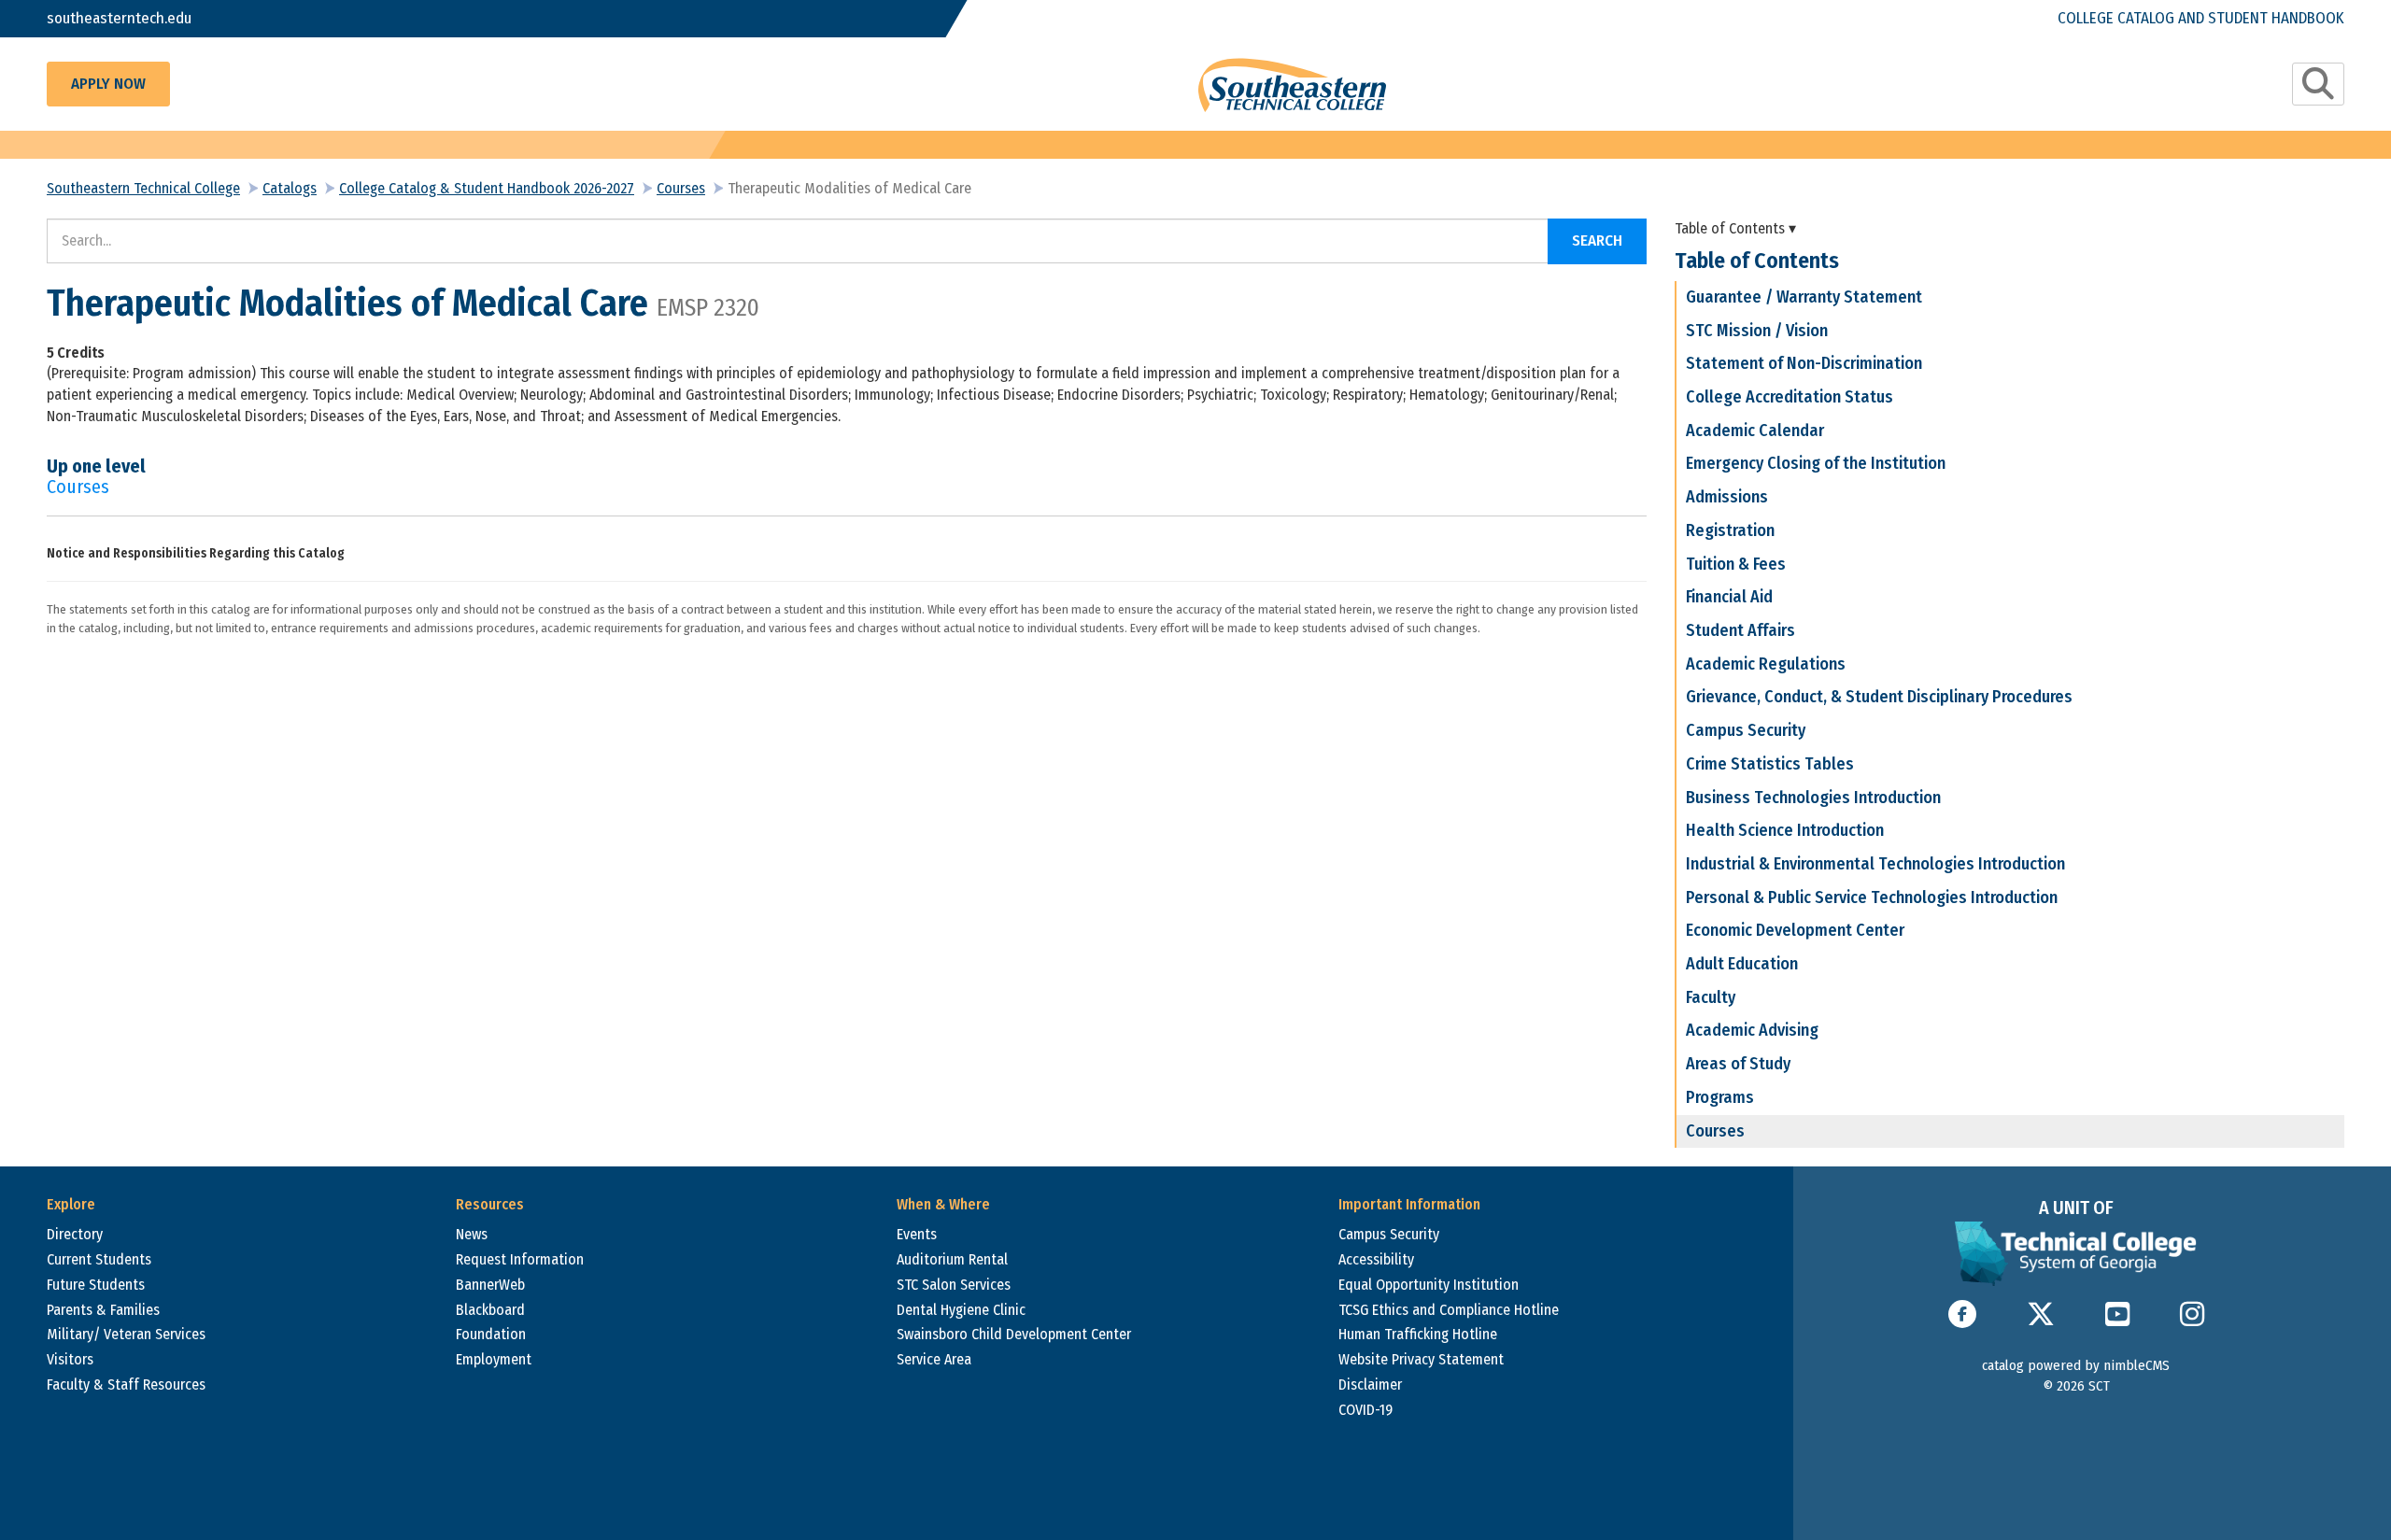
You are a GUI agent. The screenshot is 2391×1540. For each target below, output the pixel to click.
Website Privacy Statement (1421, 1359)
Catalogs (290, 188)
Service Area (934, 1359)
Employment (494, 1359)
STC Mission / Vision (1757, 331)
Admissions (1727, 497)
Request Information (520, 1259)
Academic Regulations (1766, 664)
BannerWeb (490, 1285)
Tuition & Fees (1736, 564)
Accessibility (1376, 1259)
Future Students (96, 1285)
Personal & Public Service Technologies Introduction (1872, 897)
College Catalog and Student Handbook (2201, 18)
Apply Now (108, 84)
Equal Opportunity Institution (1429, 1285)
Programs (1720, 1097)
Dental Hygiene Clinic (961, 1310)
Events (917, 1234)
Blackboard (490, 1310)
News (472, 1234)
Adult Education (1742, 964)
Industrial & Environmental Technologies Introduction (1875, 864)
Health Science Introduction (1785, 830)
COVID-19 (1365, 1410)
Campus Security (1746, 730)
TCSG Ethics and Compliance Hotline (1449, 1310)
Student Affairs (1740, 630)
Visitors (70, 1359)
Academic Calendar (1755, 431)
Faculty (1711, 997)
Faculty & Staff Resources (126, 1385)
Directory (75, 1234)
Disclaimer (1370, 1385)
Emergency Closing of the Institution (1816, 463)
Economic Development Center (1795, 930)
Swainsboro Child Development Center (1014, 1334)
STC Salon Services (954, 1285)
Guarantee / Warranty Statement (1804, 297)
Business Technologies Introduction (1813, 798)
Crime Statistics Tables (1770, 764)
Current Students (99, 1259)
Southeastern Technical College (143, 188)
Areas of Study (1738, 1064)
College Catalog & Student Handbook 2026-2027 (487, 188)
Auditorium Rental (952, 1259)
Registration (1730, 530)
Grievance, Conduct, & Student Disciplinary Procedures (1879, 697)
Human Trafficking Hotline (1418, 1334)
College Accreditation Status (1790, 397)
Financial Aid (1729, 597)
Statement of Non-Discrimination (1804, 363)
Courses (681, 188)
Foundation (491, 1334)
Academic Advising (1752, 1030)
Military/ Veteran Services (126, 1334)
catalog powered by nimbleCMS (2076, 1365)
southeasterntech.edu (119, 18)
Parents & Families (103, 1310)
